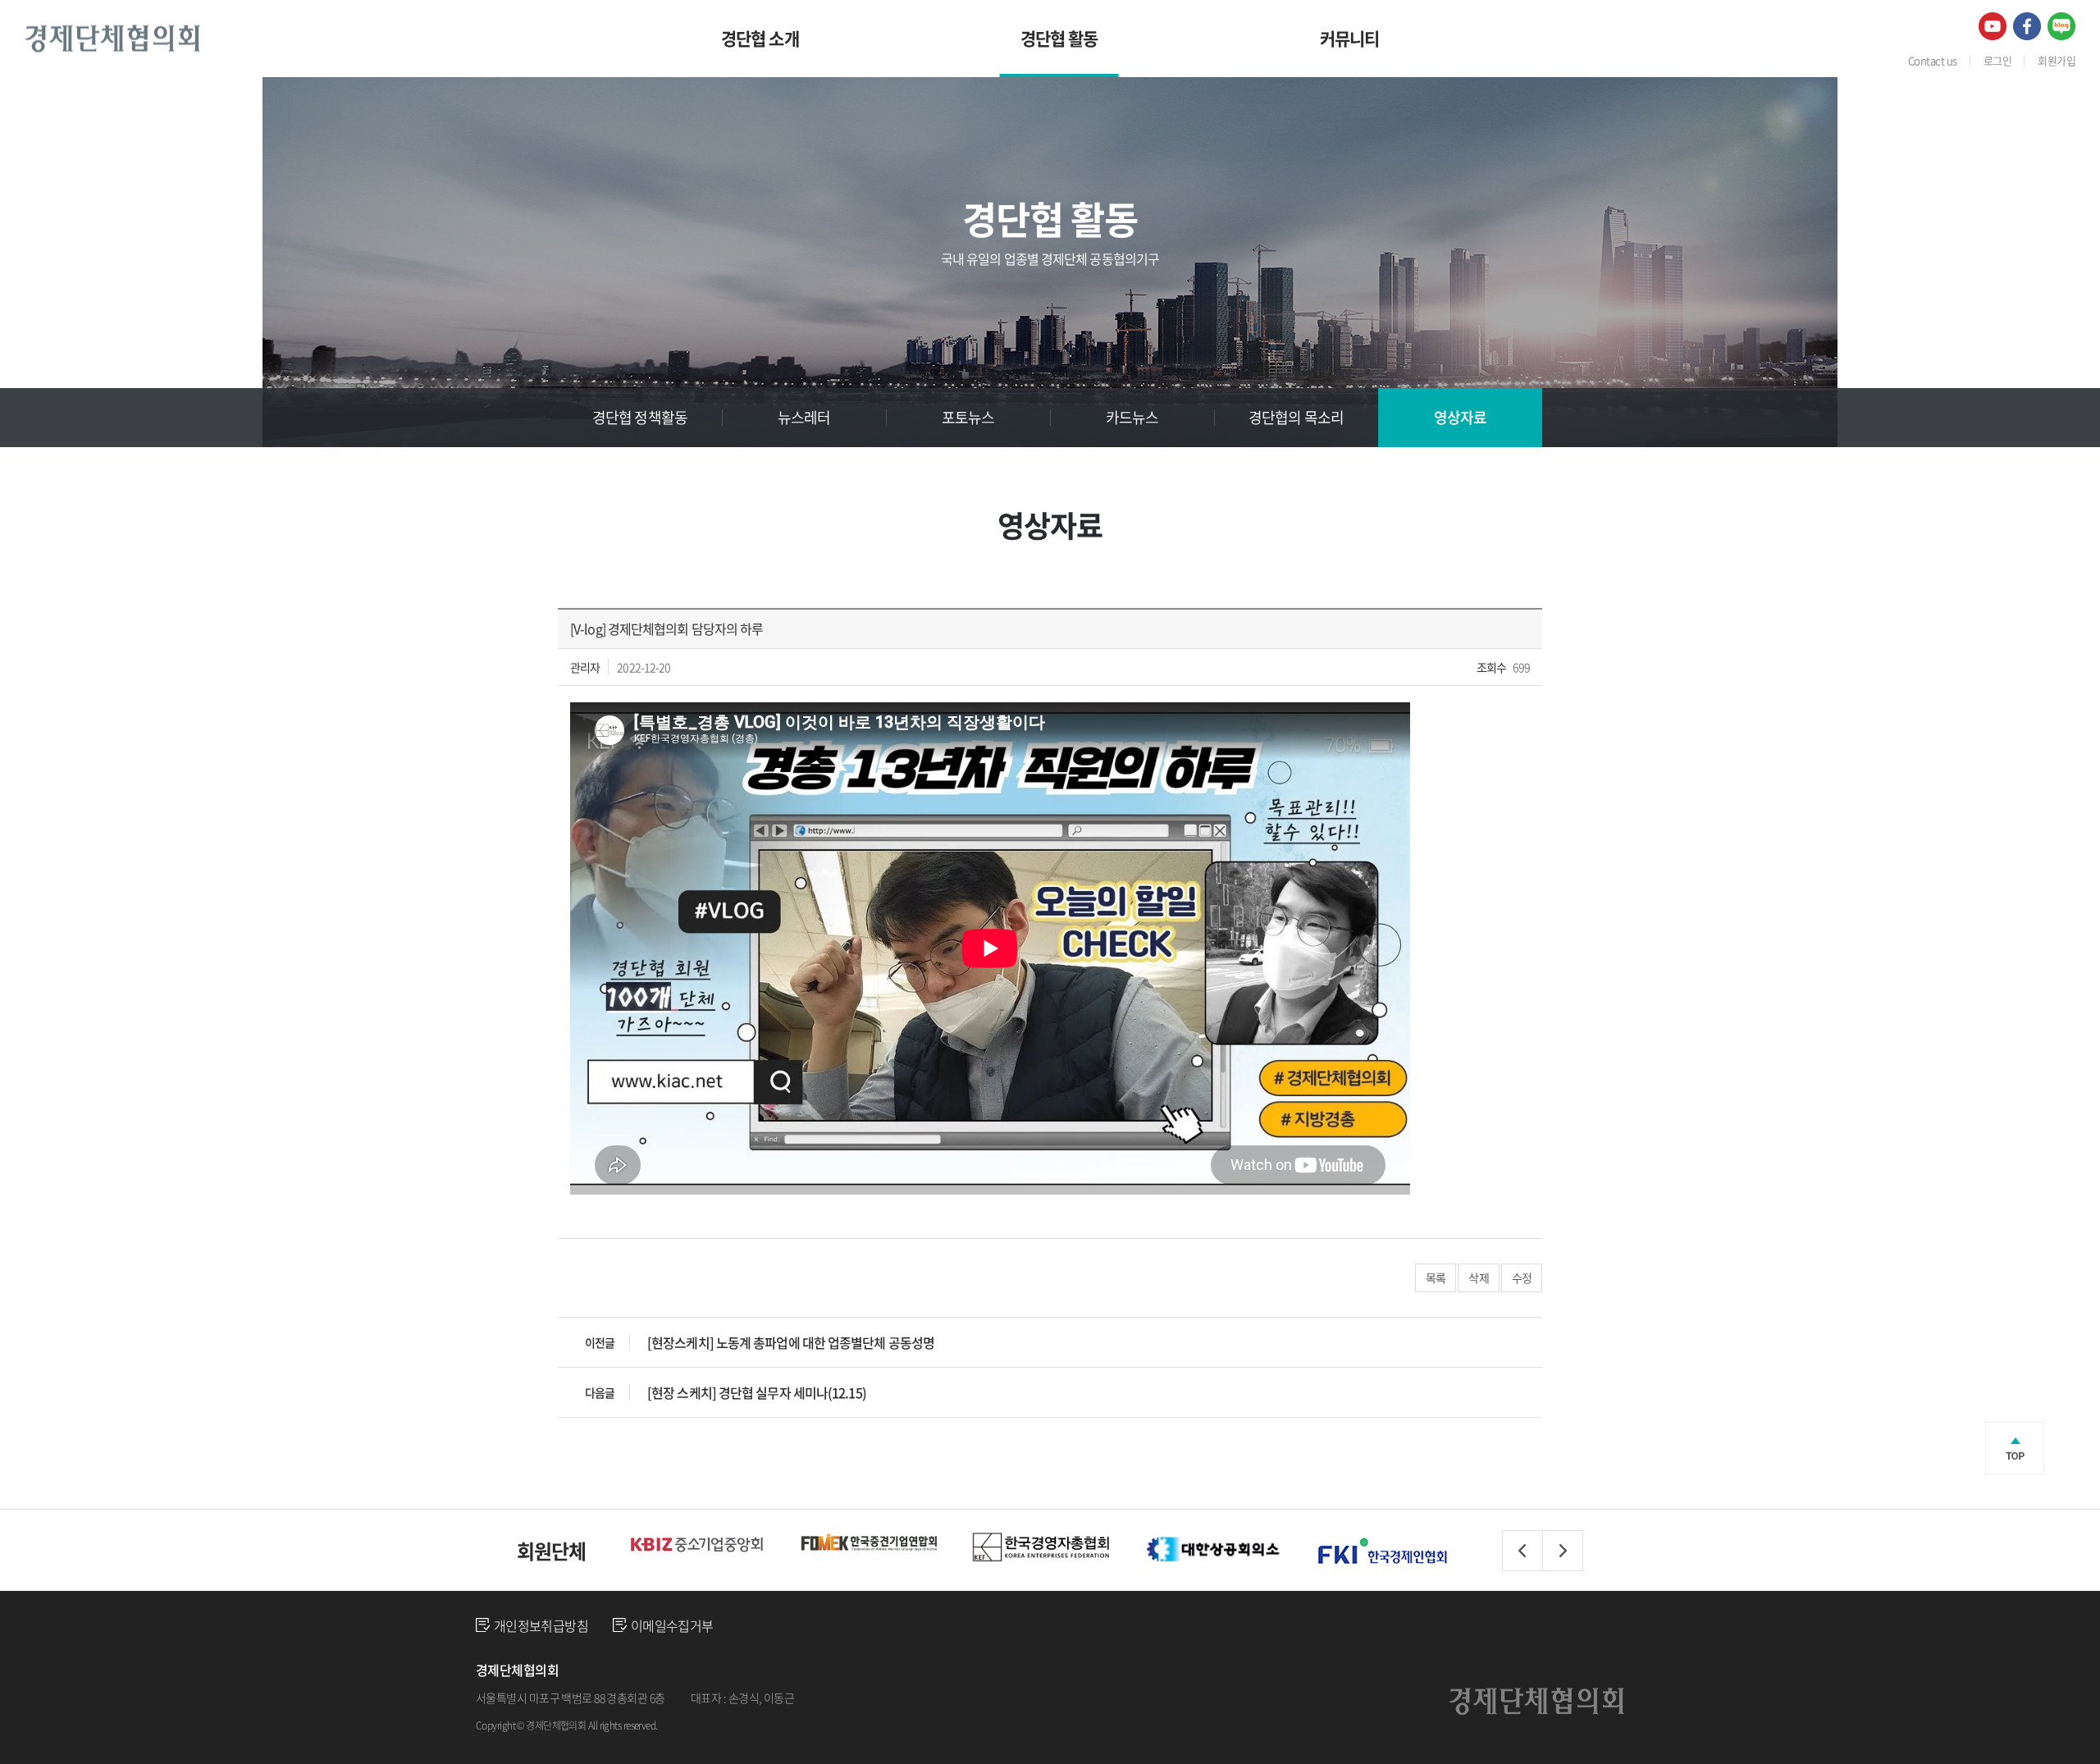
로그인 (1997, 60)
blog (774, 1725)
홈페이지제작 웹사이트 (712, 1725)
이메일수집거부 (672, 1625)
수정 (1522, 1277)
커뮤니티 (1350, 38)
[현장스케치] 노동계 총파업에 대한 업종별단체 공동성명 (791, 1342)
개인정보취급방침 (541, 1625)
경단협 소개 (760, 38)
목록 (1436, 1277)
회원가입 (2057, 60)
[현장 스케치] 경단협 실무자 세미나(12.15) (757, 1392)
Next (1563, 1551)
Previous (1522, 1551)
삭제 (1478, 1277)
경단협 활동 (1059, 38)
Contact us (1933, 60)
